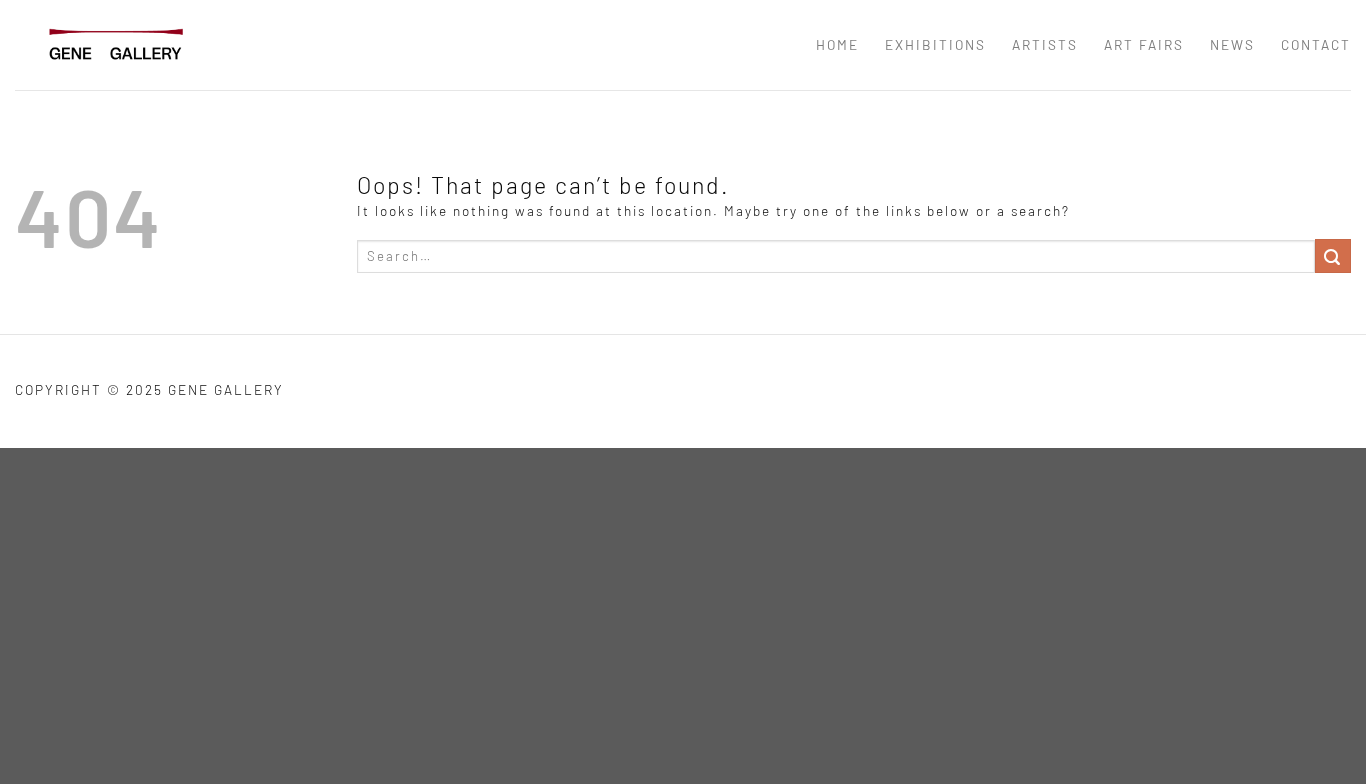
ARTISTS (1045, 44)
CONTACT (1316, 44)
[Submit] (1333, 256)
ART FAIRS (1144, 44)
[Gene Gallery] (115, 44)
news (1232, 44)
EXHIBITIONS (935, 44)
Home (837, 44)
